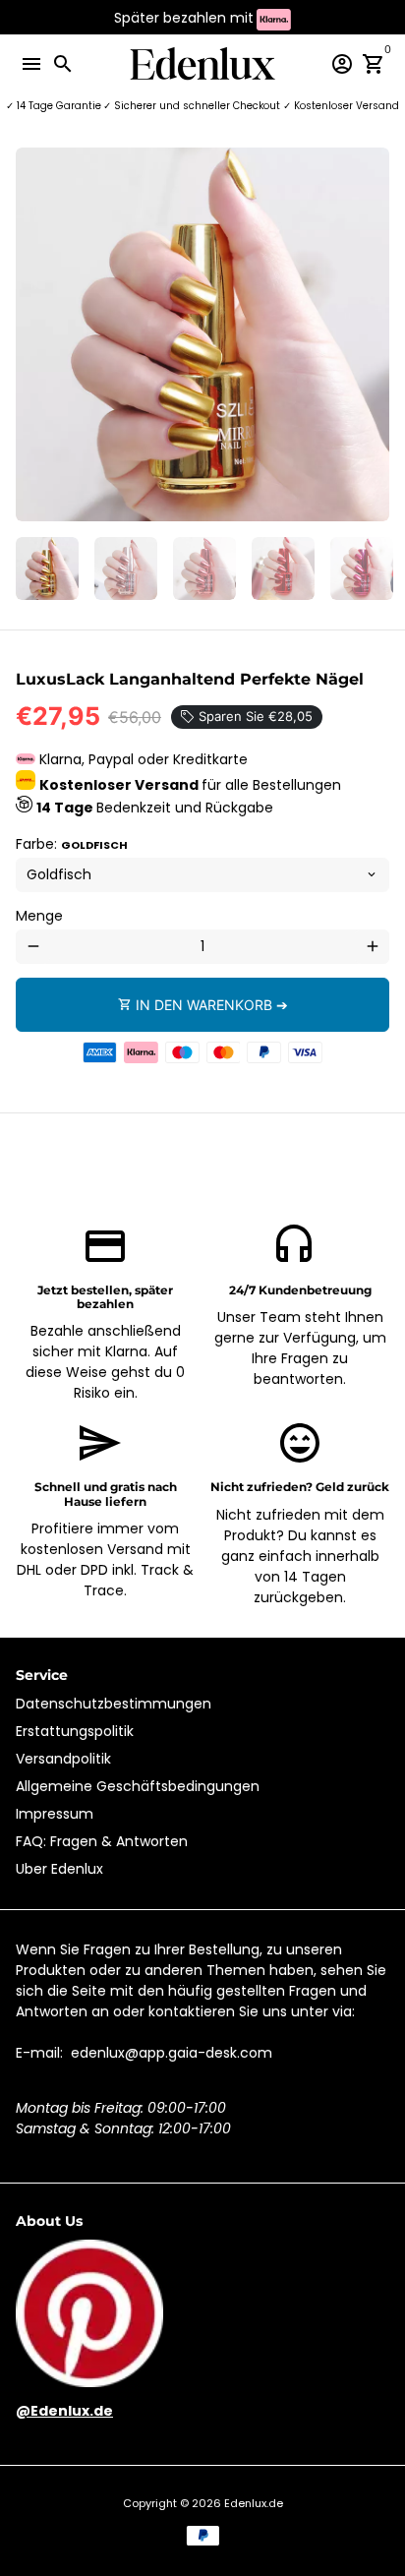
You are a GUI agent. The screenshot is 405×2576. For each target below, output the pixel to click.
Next (372, 335)
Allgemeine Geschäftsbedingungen (138, 1786)
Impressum (55, 1814)
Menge (39, 916)
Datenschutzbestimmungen (114, 1704)
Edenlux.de (254, 2503)
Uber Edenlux (59, 1869)
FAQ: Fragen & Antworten (102, 1841)
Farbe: (72, 844)
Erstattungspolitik (75, 1731)
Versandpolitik (63, 1759)
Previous (33, 335)
